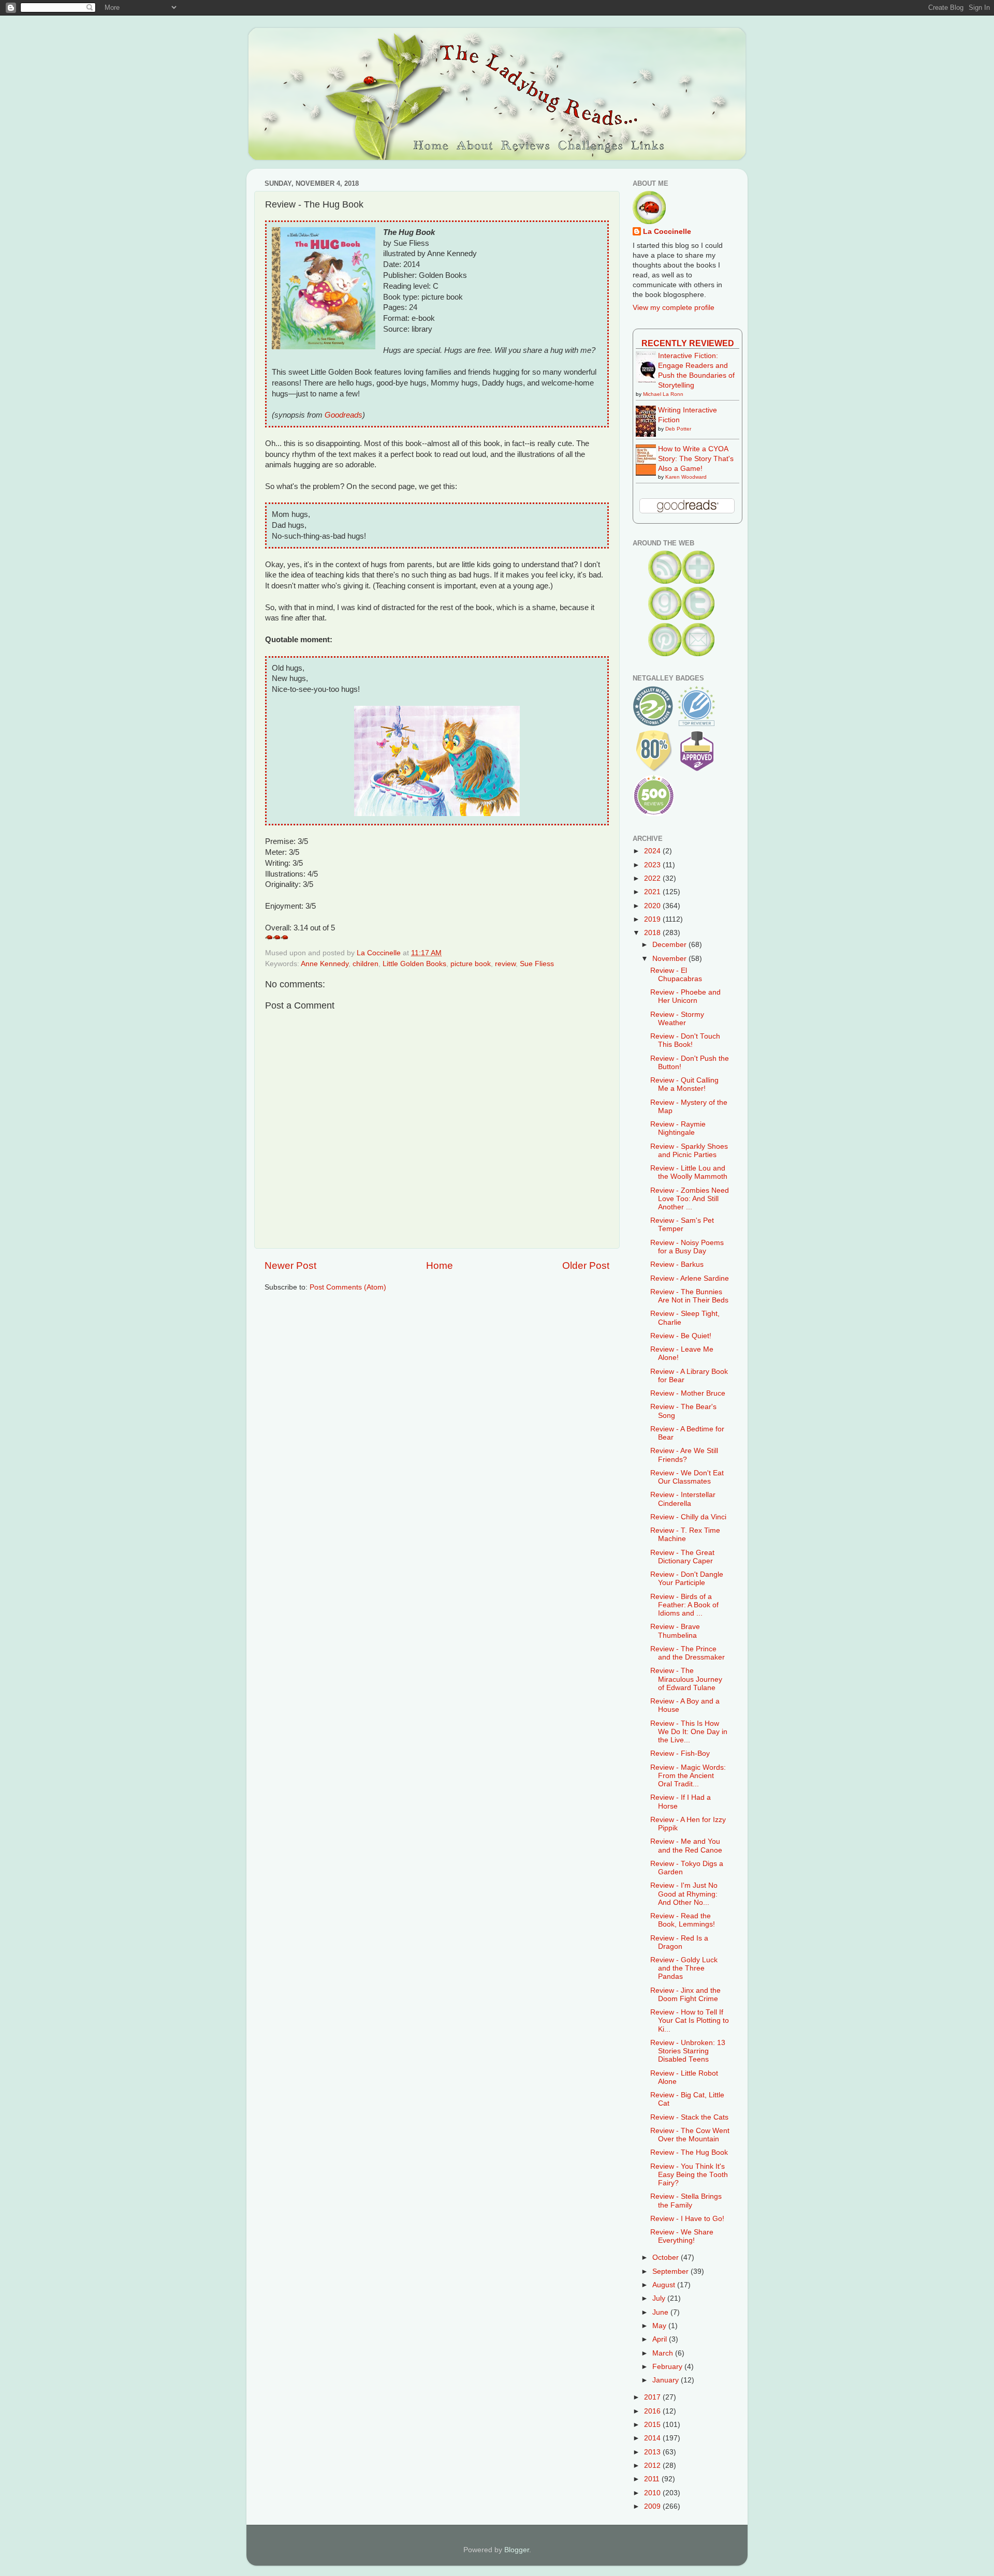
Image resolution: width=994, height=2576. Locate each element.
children (366, 964)
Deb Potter (678, 429)
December (670, 945)
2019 (653, 919)
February (668, 2367)
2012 (653, 2466)
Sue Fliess (537, 964)
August (665, 2285)
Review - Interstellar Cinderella (683, 1499)
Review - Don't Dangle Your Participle (687, 1579)
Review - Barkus (677, 1264)
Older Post (586, 1265)
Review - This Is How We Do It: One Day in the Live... (689, 1732)
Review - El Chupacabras (676, 975)
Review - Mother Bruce (688, 1393)
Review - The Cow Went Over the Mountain (690, 2135)
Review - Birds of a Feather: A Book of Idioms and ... (684, 1605)
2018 (653, 933)
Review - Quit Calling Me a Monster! (684, 1084)
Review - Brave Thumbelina (675, 1631)
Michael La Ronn (663, 394)
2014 (653, 2438)
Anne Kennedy (325, 964)
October (667, 2257)
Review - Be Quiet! (681, 1336)
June (661, 2312)
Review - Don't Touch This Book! (685, 1040)
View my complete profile (674, 308)
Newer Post (290, 1265)
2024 (653, 851)
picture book (471, 964)
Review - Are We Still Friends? (684, 1455)
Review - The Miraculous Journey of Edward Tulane (686, 1679)
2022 (653, 878)
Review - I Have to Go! (687, 2219)
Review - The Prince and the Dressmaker (688, 1653)
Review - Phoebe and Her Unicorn (685, 996)
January (667, 2380)
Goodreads (343, 415)
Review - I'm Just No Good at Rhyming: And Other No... (684, 1894)
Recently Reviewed (688, 343)
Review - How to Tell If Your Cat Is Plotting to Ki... (690, 2020)
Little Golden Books (414, 964)
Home (440, 1265)
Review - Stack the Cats (689, 2117)
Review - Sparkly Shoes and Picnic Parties (689, 1151)
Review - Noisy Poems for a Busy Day (687, 1247)
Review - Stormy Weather (677, 1019)
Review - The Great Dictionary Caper (682, 1557)
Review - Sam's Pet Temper (682, 1225)
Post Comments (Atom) (348, 1287)
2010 (653, 2493)
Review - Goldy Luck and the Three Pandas (684, 1968)
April (661, 2339)
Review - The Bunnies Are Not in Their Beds (689, 1296)
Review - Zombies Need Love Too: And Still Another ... (690, 1199)
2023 (653, 865)
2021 (653, 892)
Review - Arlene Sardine (690, 1278)
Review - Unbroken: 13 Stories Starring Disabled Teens (688, 2051)
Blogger (517, 2550)
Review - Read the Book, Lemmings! (683, 1920)
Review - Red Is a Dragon (679, 1942)
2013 (653, 2452)
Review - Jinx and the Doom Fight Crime (685, 1995)
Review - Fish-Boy (680, 1753)
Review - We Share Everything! (682, 2236)
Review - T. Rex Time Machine (685, 1535)
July (660, 2298)
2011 (653, 2479)
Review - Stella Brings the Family (686, 2201)
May (660, 2326)
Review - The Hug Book (689, 2152)
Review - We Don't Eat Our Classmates (687, 1477)
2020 (653, 906)
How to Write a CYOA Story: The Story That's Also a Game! (696, 459)
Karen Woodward (686, 477)
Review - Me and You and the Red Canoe (686, 1846)
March (664, 2353)
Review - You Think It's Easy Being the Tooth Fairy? (689, 2175)
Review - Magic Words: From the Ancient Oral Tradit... (688, 1776)
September (671, 2271)
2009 (653, 2506)
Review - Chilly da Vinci (688, 1517)
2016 (653, 2411)
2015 (653, 2425)
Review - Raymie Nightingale (678, 1128)
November (670, 959)
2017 (653, 2397)
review (505, 964)
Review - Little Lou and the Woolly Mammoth (689, 1172)
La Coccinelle (667, 232)
